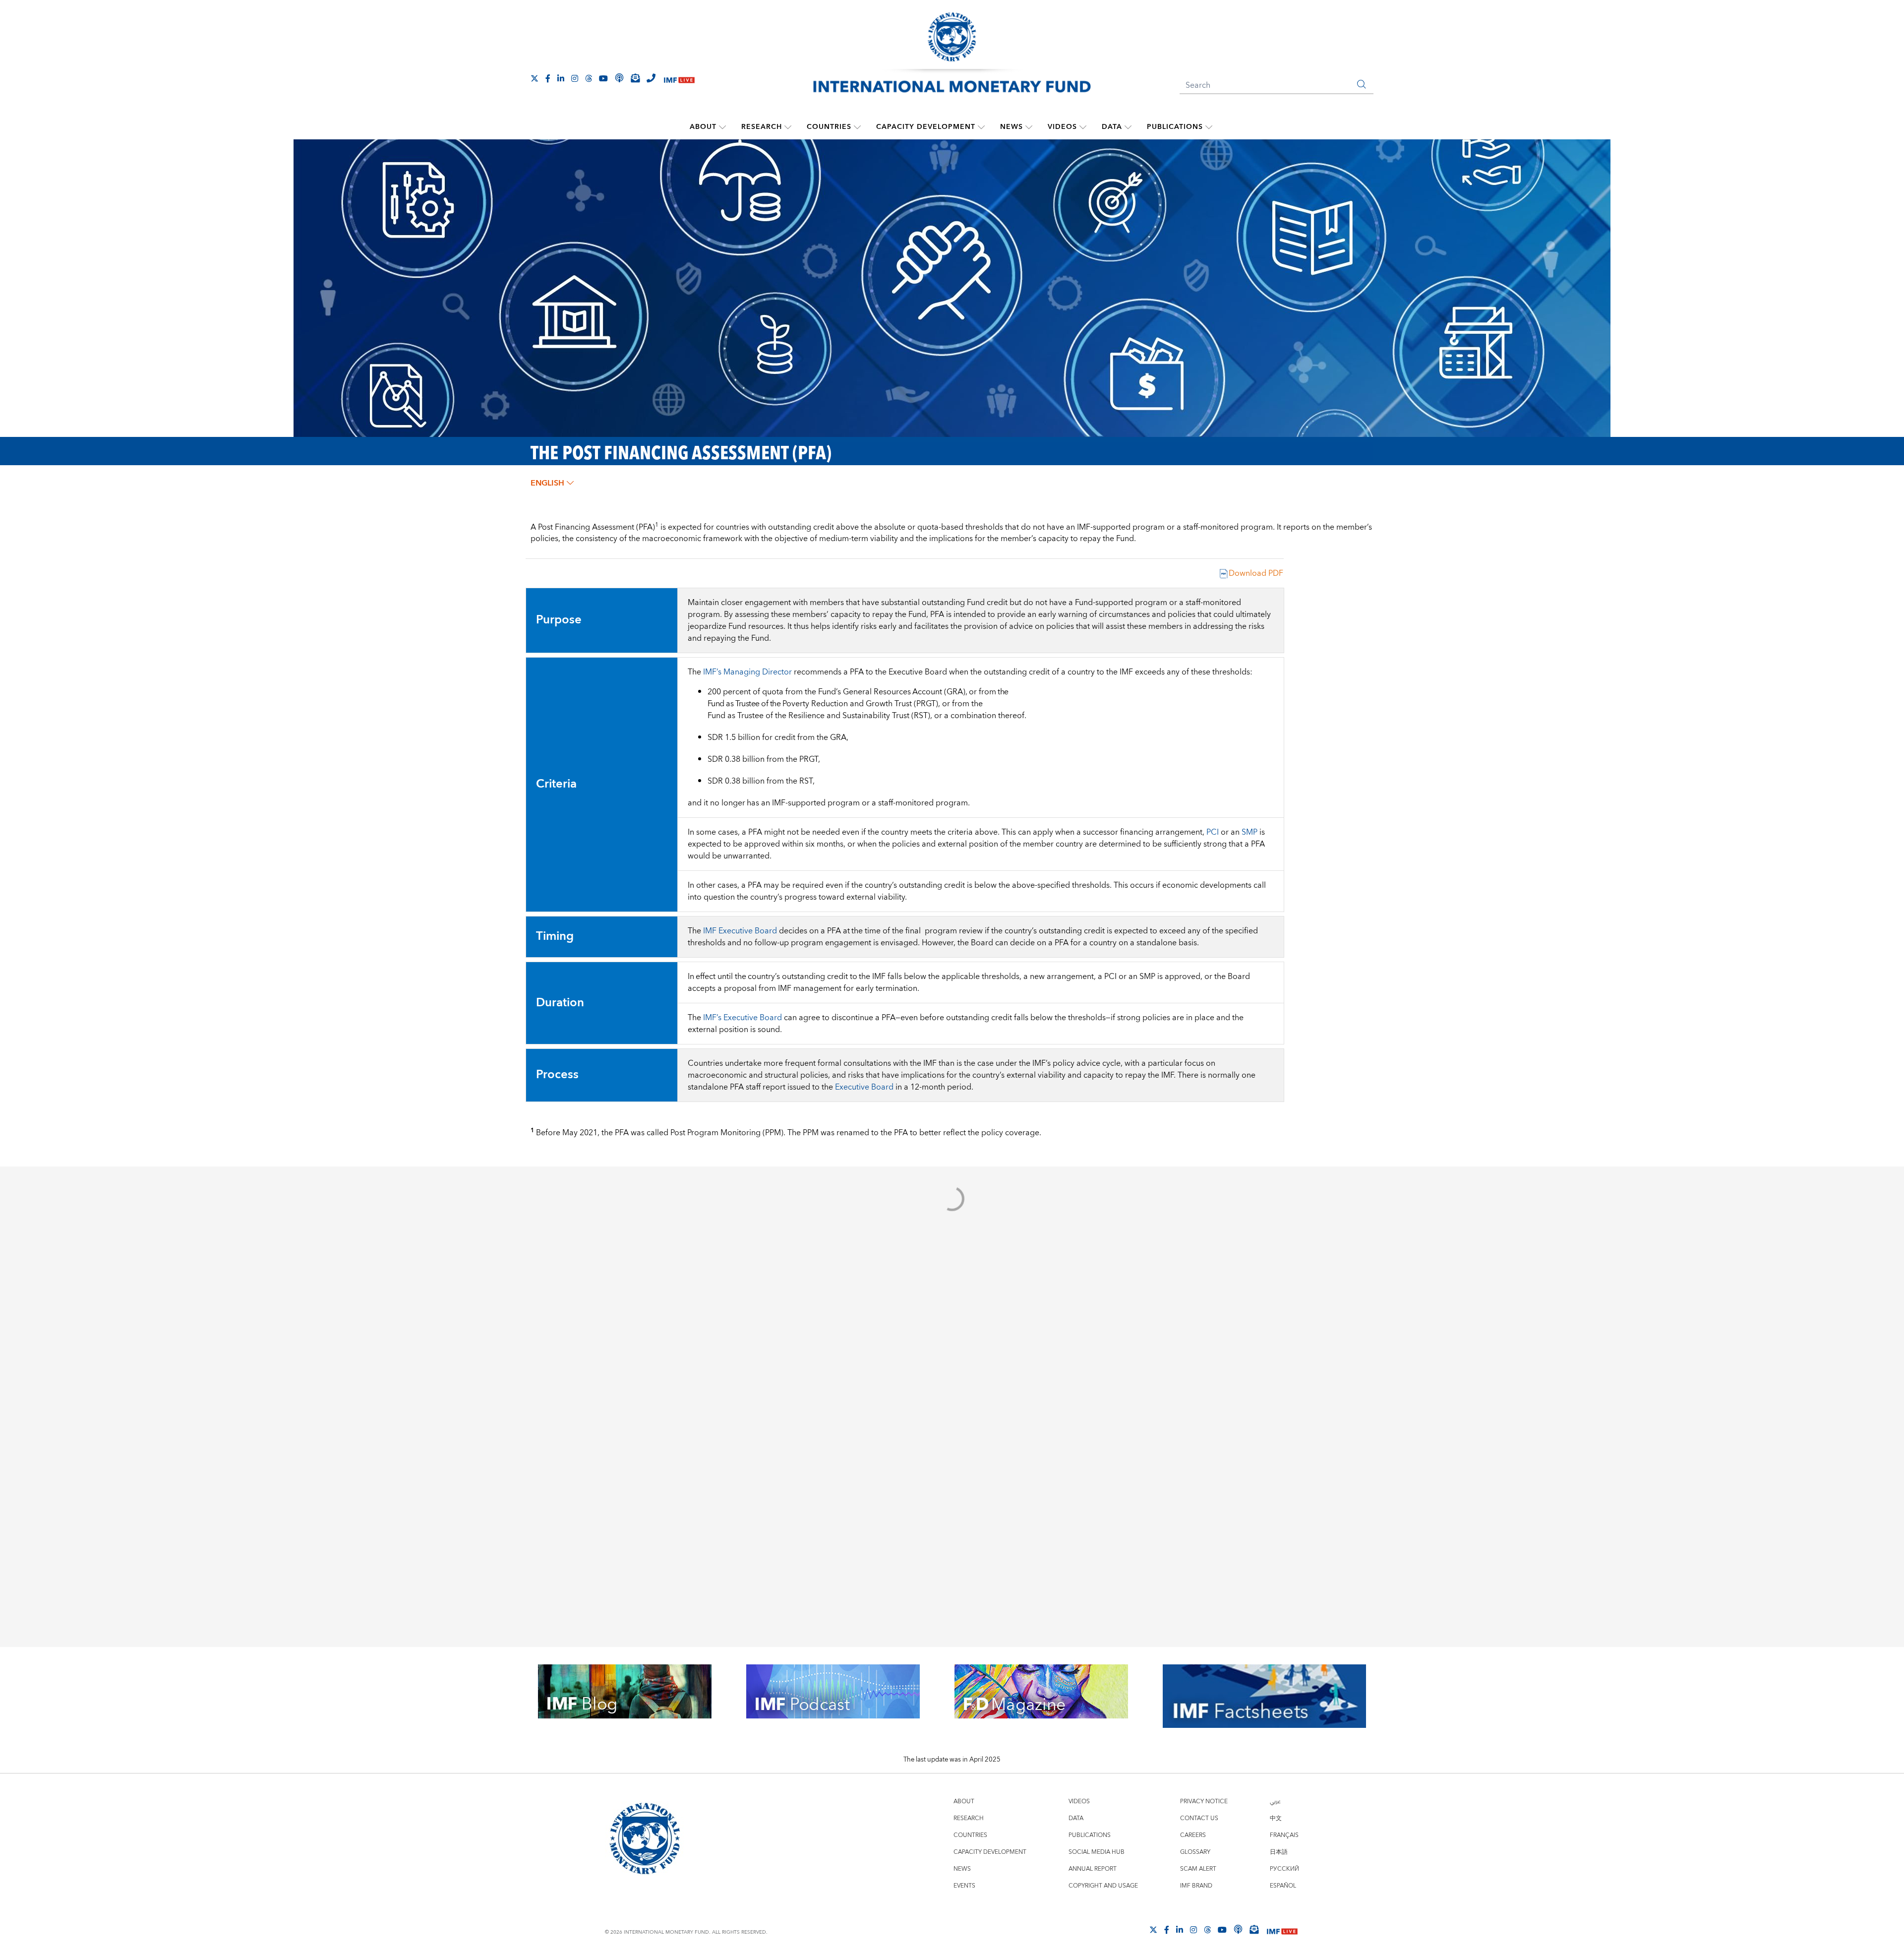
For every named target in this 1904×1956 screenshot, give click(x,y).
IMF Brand (1196, 1886)
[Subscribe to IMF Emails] (635, 78)
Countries (829, 127)
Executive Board (864, 1087)
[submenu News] (1029, 127)
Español (1283, 1886)
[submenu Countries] (857, 127)
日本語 (1279, 1852)
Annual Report (1093, 1869)
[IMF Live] (679, 79)
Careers (1193, 1835)
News (1011, 127)
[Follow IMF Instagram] (575, 78)
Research (762, 127)
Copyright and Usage (1103, 1886)
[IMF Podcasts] (1238, 1929)
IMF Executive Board (740, 931)
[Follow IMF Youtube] (603, 78)
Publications (1175, 127)
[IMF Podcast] (619, 78)
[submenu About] (722, 127)
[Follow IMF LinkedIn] (561, 78)
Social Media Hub (1097, 1852)
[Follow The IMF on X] (535, 78)
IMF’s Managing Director (747, 672)
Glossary (1195, 1852)
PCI (1213, 832)
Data (1112, 127)
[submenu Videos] (1083, 127)
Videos (1062, 127)
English (547, 483)
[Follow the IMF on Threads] (589, 78)
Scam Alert (1198, 1869)
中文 (1276, 1818)
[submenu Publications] (1209, 127)
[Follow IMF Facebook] (548, 78)
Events (964, 1886)
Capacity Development (926, 127)
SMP (1249, 832)
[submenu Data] (1128, 127)
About (703, 127)
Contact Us (1199, 1818)
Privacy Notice (1204, 1802)
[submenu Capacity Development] (981, 127)
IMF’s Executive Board (743, 1018)
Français (1284, 1835)
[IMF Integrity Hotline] (651, 78)
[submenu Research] (788, 127)
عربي (1275, 1802)
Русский (1284, 1869)
